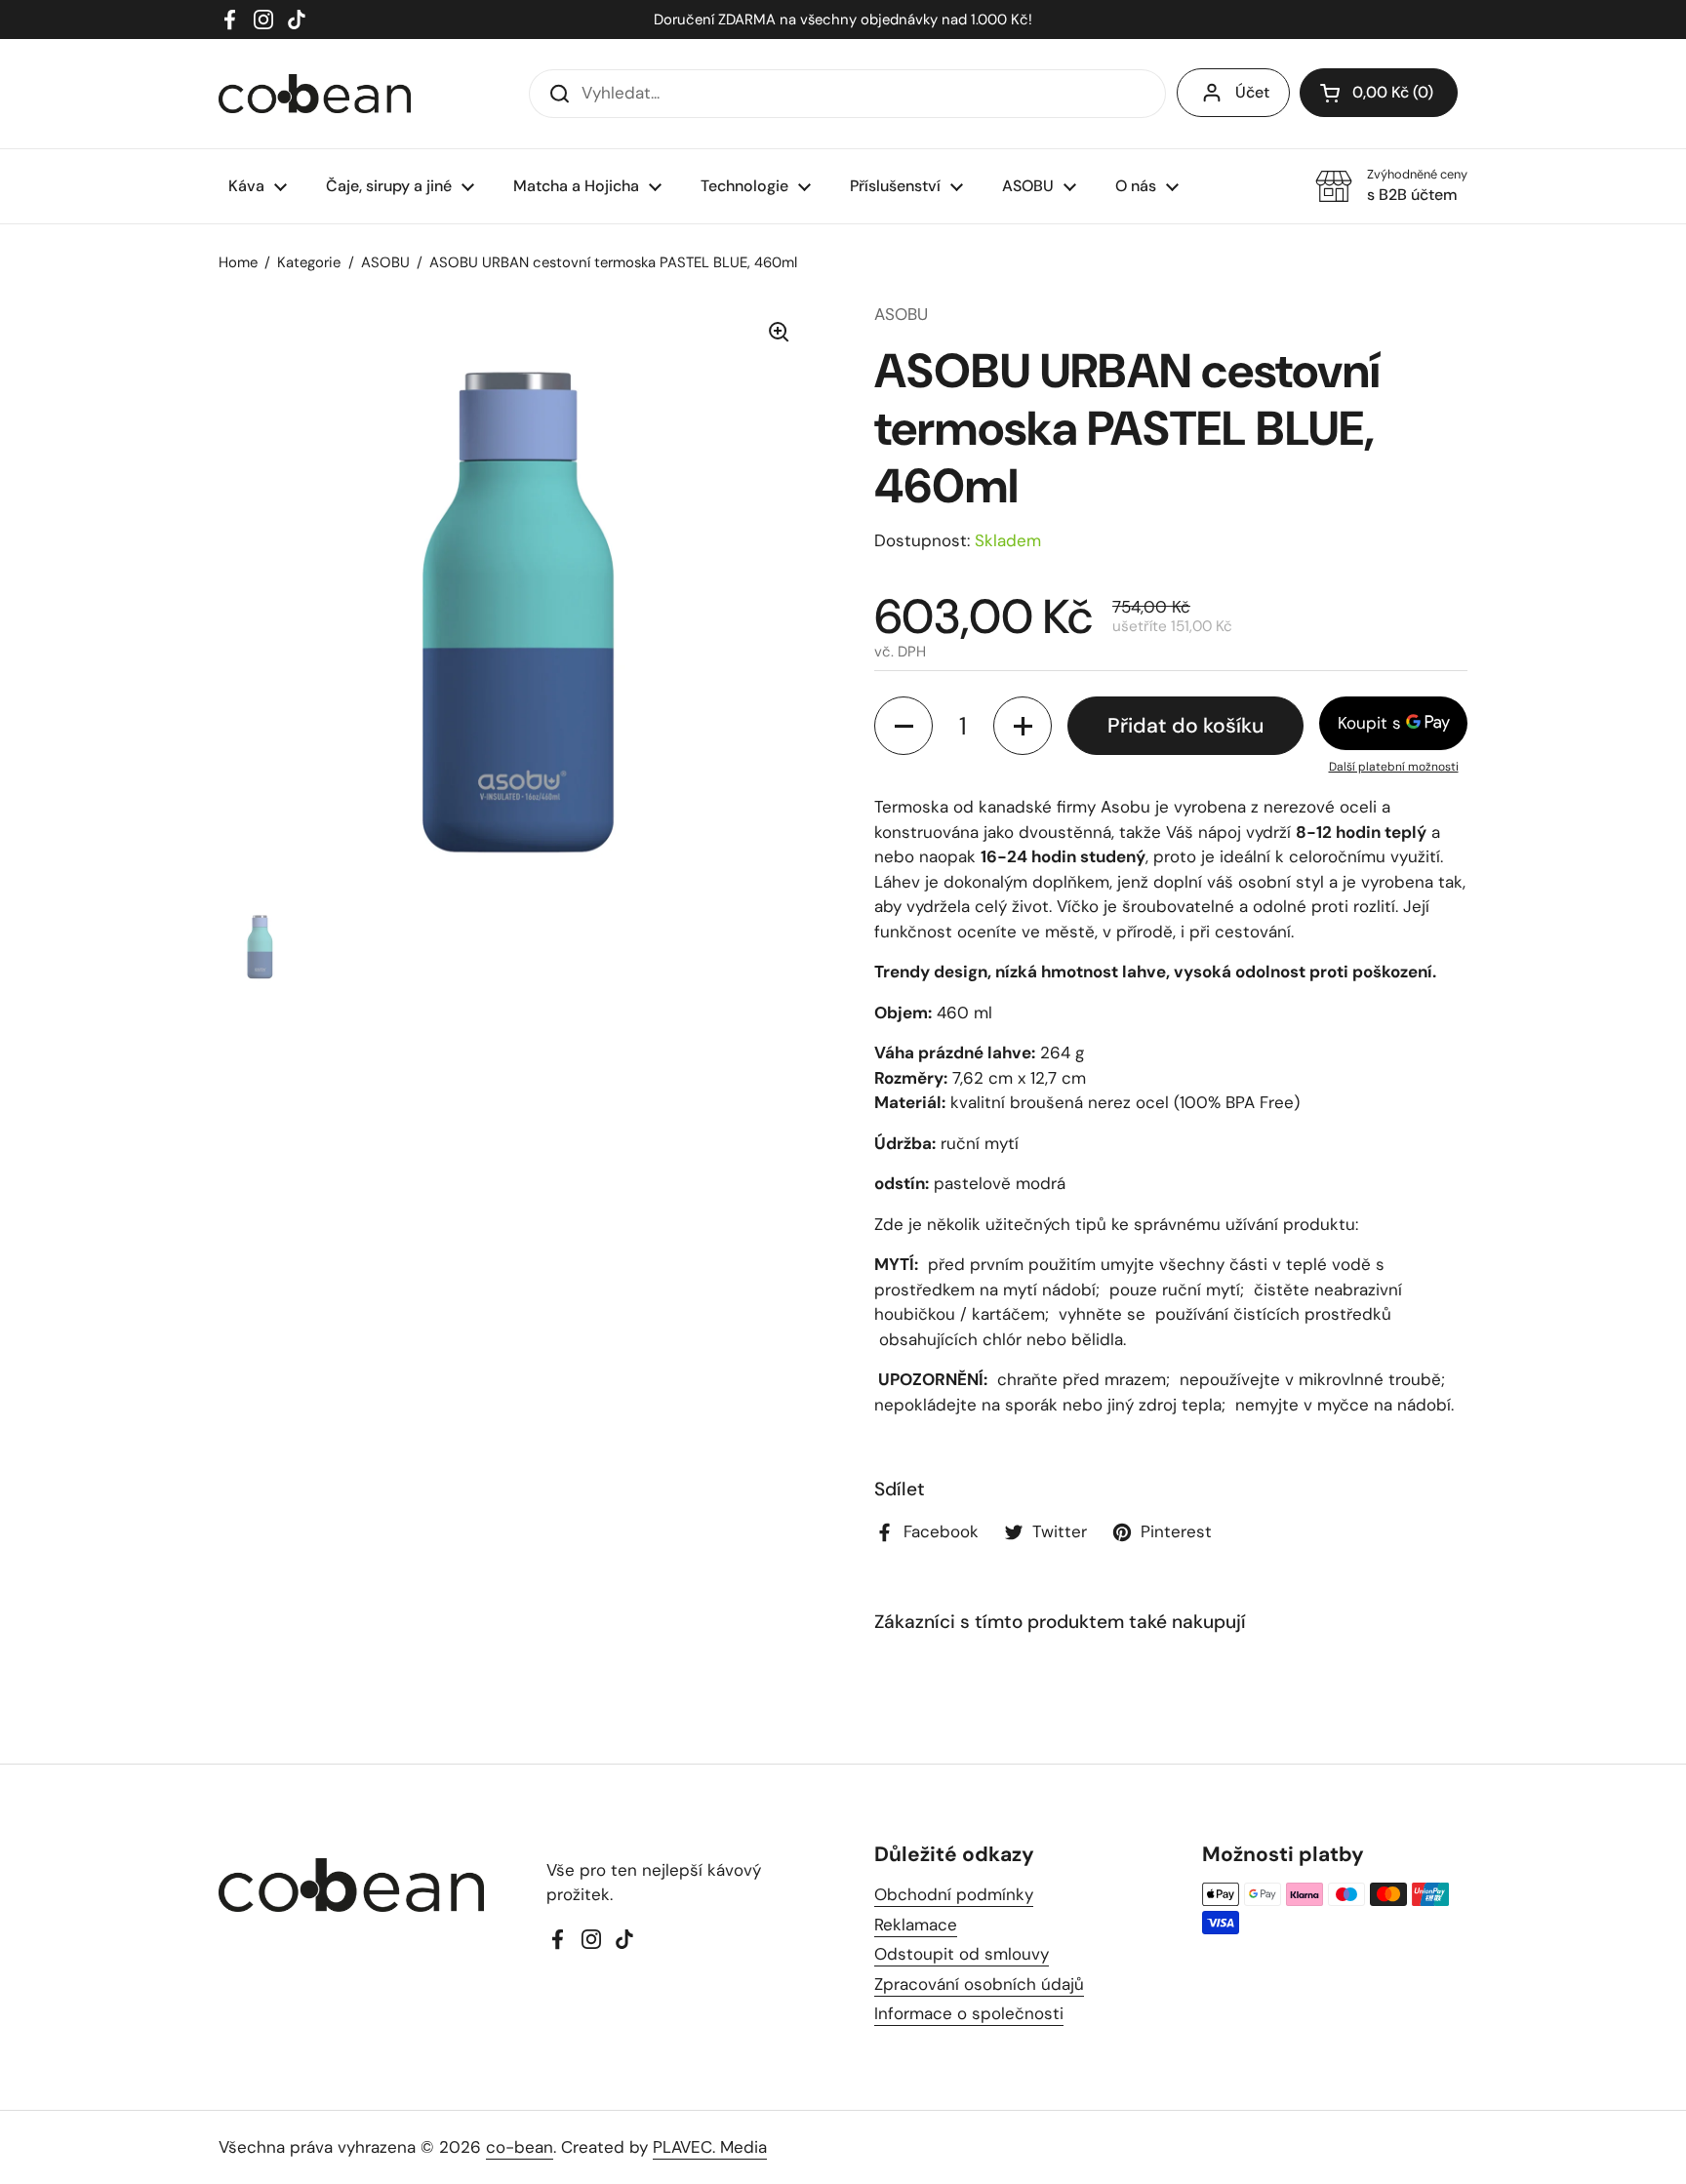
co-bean (520, 2147)
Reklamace (916, 1925)
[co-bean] (315, 94)
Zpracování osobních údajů (979, 1984)
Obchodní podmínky (954, 1894)
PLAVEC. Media (710, 2147)
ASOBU (385, 262)
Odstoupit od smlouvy (962, 1954)
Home (238, 262)
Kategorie (309, 262)
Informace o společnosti (969, 2013)
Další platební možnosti (1394, 767)
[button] (1379, 93)
